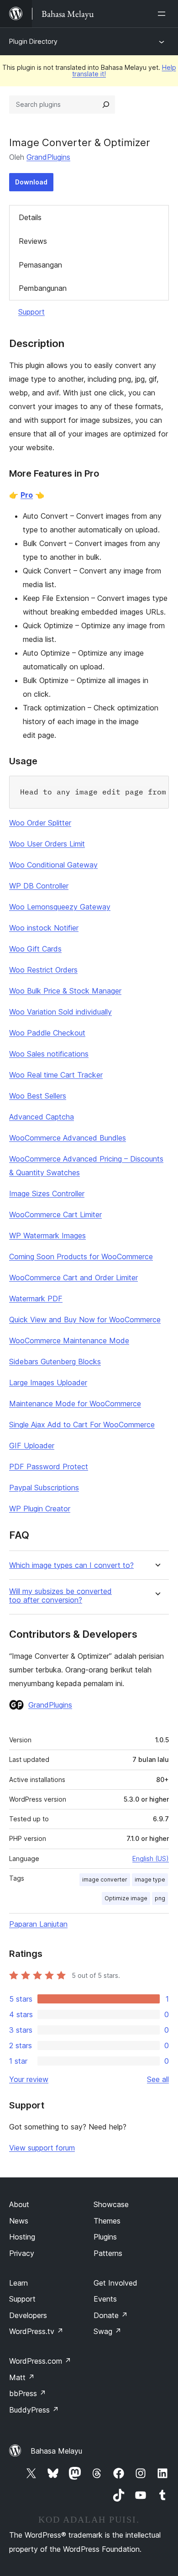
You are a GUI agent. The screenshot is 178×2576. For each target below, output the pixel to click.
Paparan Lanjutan (38, 1924)
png (160, 1898)
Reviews (33, 241)
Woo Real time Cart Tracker (56, 1075)
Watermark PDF (36, 1299)
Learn (18, 2283)
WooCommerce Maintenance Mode (69, 1341)
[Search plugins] (106, 105)
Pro (27, 495)
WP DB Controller (39, 886)
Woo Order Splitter (40, 823)
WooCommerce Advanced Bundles (68, 1138)
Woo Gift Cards (35, 949)
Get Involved (115, 2283)
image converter (105, 1879)
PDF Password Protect (49, 1467)
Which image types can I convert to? (71, 1565)
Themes (107, 2221)
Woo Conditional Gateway (53, 865)
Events (105, 2299)
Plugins (105, 2237)
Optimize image (126, 1898)
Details (30, 217)
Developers (28, 2315)
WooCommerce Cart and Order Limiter (73, 1277)
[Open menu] (163, 14)
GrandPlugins (48, 157)
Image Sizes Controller (47, 1193)
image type (150, 1879)
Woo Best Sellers (38, 1096)
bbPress (28, 2393)
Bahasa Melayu (56, 2451)
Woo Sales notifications (49, 1054)
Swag (107, 2331)
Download (31, 182)
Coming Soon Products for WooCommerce (81, 1256)
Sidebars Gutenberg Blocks (55, 1362)
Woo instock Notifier (44, 928)
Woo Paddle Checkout (47, 1033)
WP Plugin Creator (40, 1509)
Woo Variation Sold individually (60, 1012)
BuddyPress (34, 2410)
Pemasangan (40, 265)
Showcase (111, 2204)
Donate (111, 2315)
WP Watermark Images (47, 1235)
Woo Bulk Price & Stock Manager (65, 991)
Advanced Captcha (42, 1117)
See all (158, 2079)
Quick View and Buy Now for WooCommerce (85, 1320)
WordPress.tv (36, 2331)
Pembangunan (43, 288)
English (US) (151, 1858)
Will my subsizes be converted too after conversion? (60, 1596)
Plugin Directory (33, 41)
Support (31, 312)
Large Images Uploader (48, 1383)
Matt (22, 2377)
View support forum (42, 2148)
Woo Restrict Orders (43, 970)
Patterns (108, 2253)
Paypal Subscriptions (44, 1488)
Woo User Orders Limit (47, 844)
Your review (29, 2079)
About (19, 2204)
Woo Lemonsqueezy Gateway (60, 907)
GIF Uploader (32, 1446)
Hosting (22, 2237)
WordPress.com (40, 2361)
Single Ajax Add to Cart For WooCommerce (82, 1425)
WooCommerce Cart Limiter (55, 1214)
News (19, 2221)
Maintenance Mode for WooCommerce (75, 1404)
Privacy (22, 2253)
